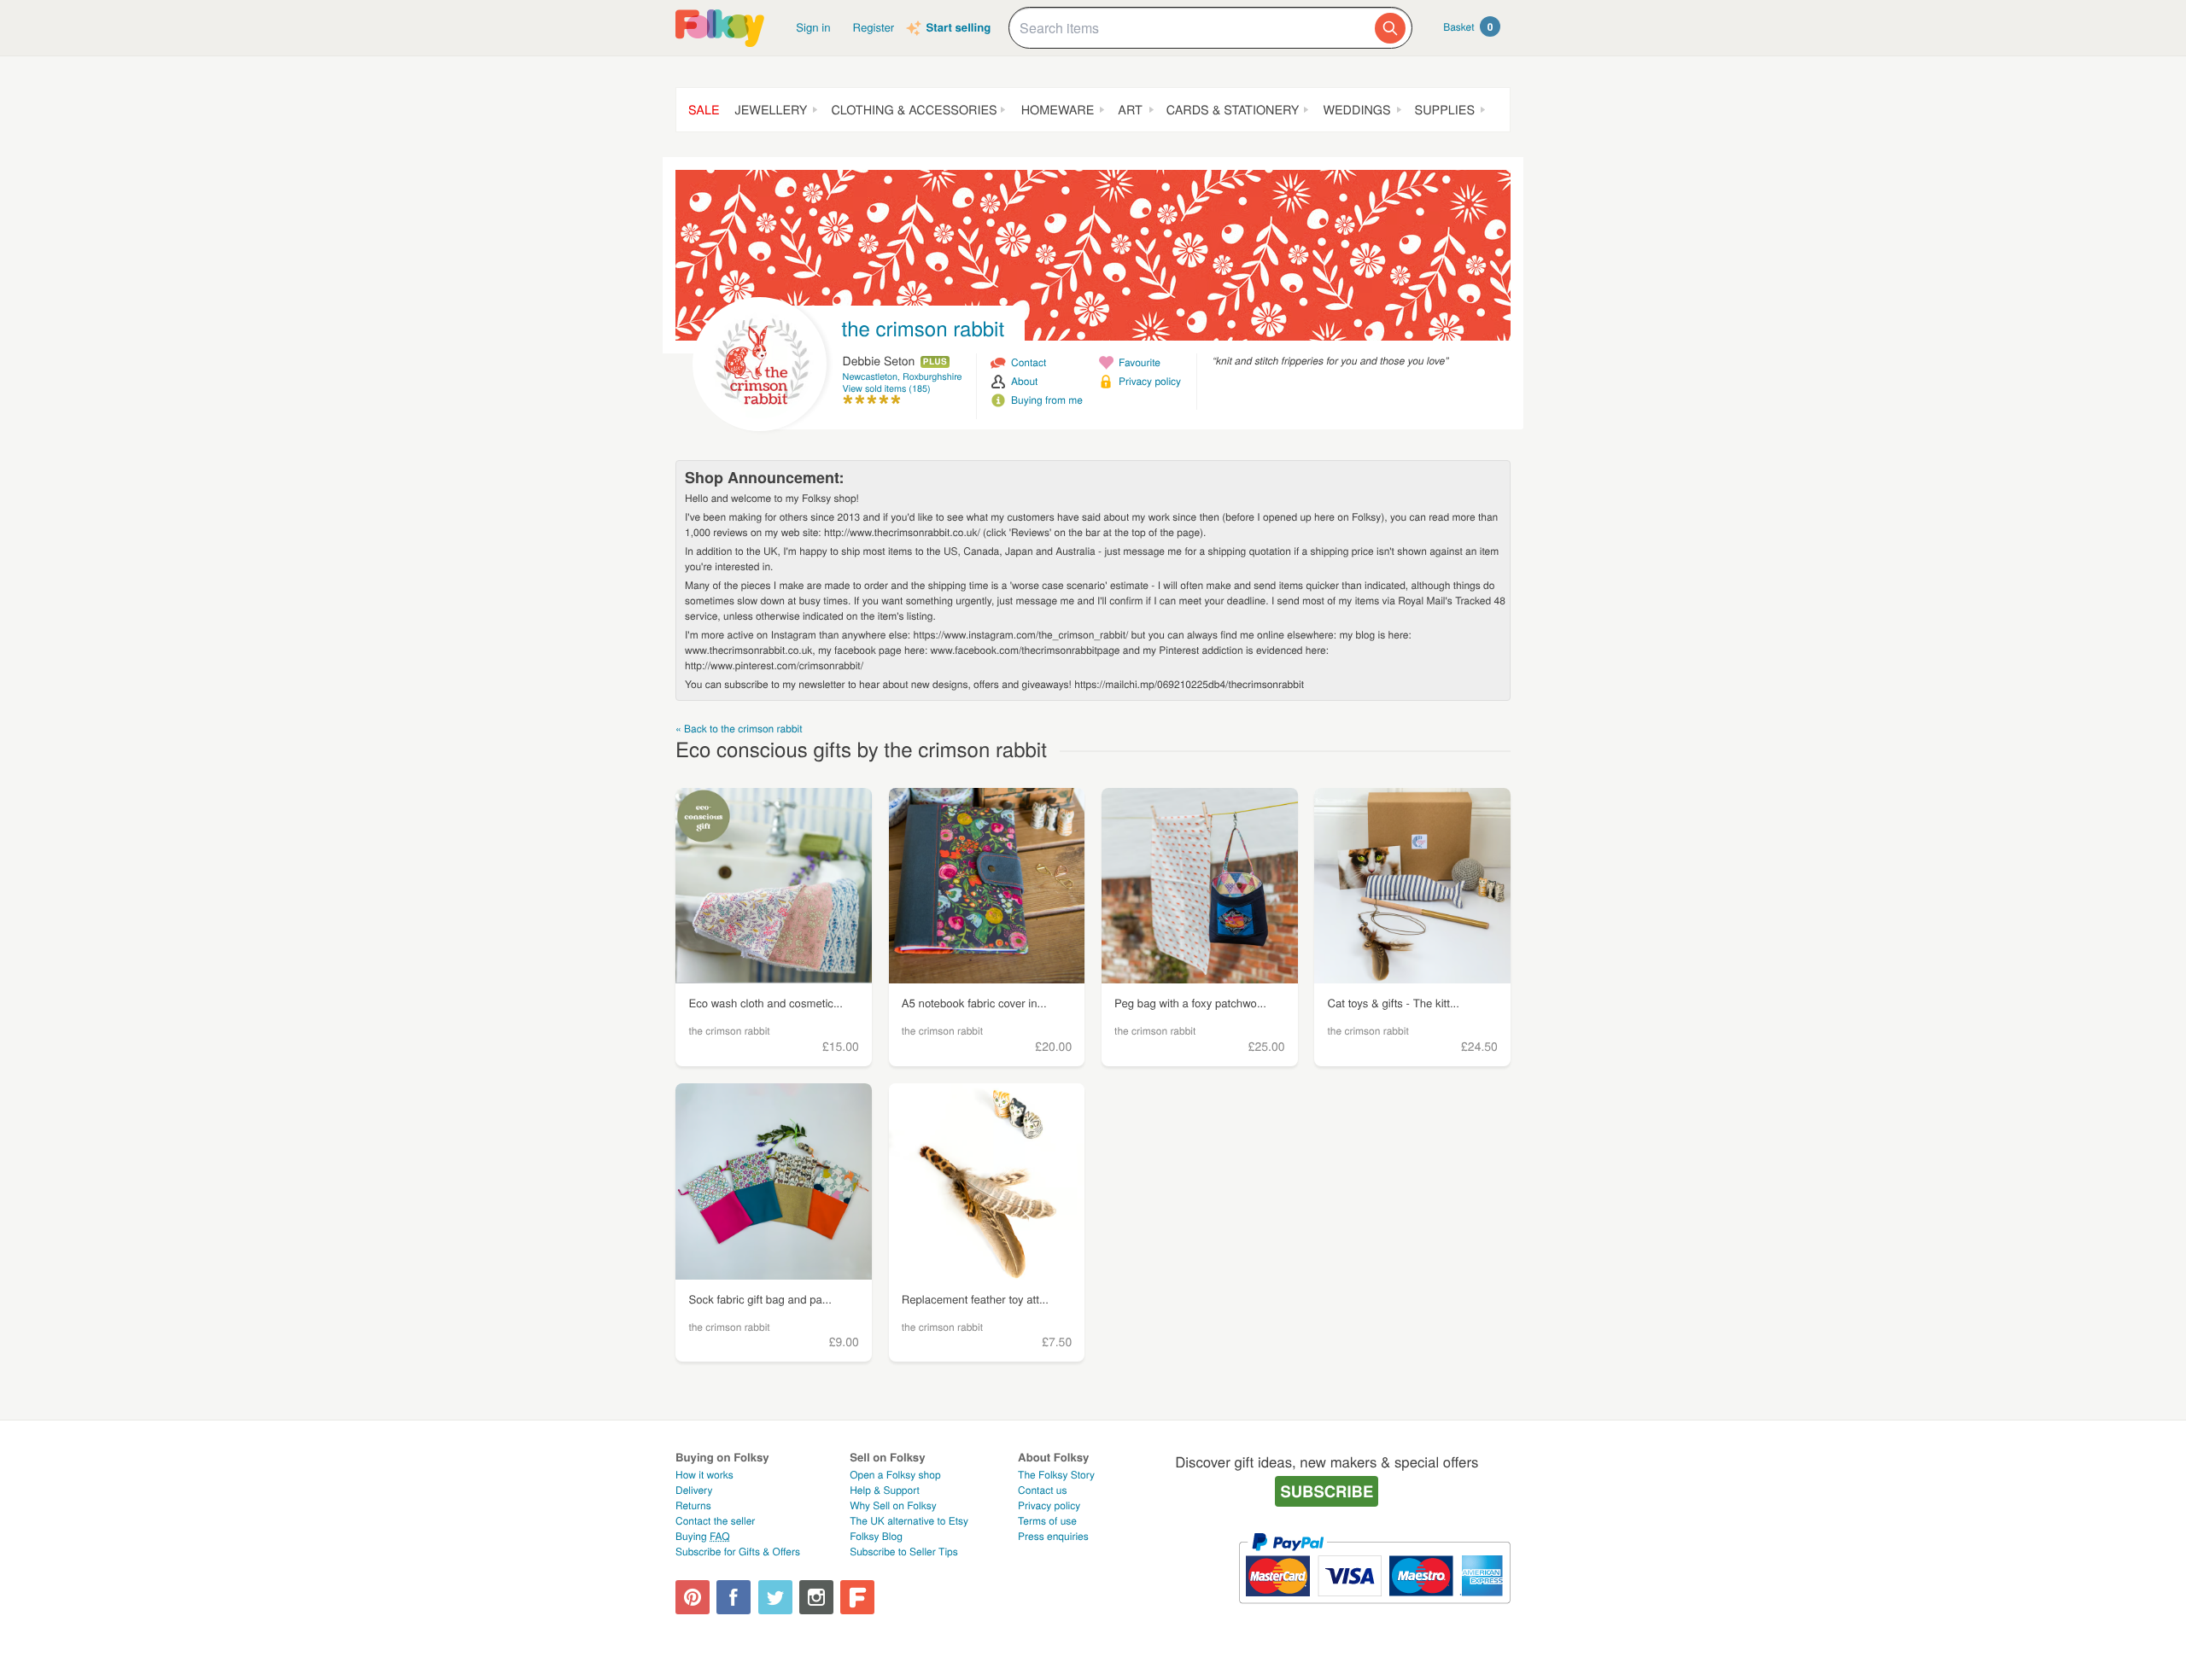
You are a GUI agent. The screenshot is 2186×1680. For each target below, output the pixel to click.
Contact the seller (715, 1521)
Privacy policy (1150, 381)
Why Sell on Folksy (893, 1505)
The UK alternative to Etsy (909, 1521)
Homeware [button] (1058, 110)
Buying (703, 1536)
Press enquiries (1053, 1536)
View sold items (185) (887, 389)
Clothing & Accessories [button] (914, 110)
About (1024, 381)
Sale (704, 110)
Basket (1468, 26)
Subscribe (1327, 1491)
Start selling (958, 28)
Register (874, 27)
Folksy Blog (876, 1536)
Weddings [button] (1356, 110)
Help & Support (885, 1490)
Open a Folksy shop (895, 1475)
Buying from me (1047, 400)
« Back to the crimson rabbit (739, 729)
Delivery (694, 1490)
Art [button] (1130, 110)
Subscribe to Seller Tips (904, 1552)
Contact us (1042, 1490)
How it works (704, 1475)
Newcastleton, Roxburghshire (903, 377)
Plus (935, 362)
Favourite (1140, 362)
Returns (693, 1505)
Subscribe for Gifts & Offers (738, 1552)
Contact (1029, 362)
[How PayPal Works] (1374, 1611)
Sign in (813, 27)
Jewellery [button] (772, 110)
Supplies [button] (1445, 110)
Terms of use (1047, 1521)
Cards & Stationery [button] (1233, 110)
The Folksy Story (1056, 1475)
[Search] (1390, 28)
